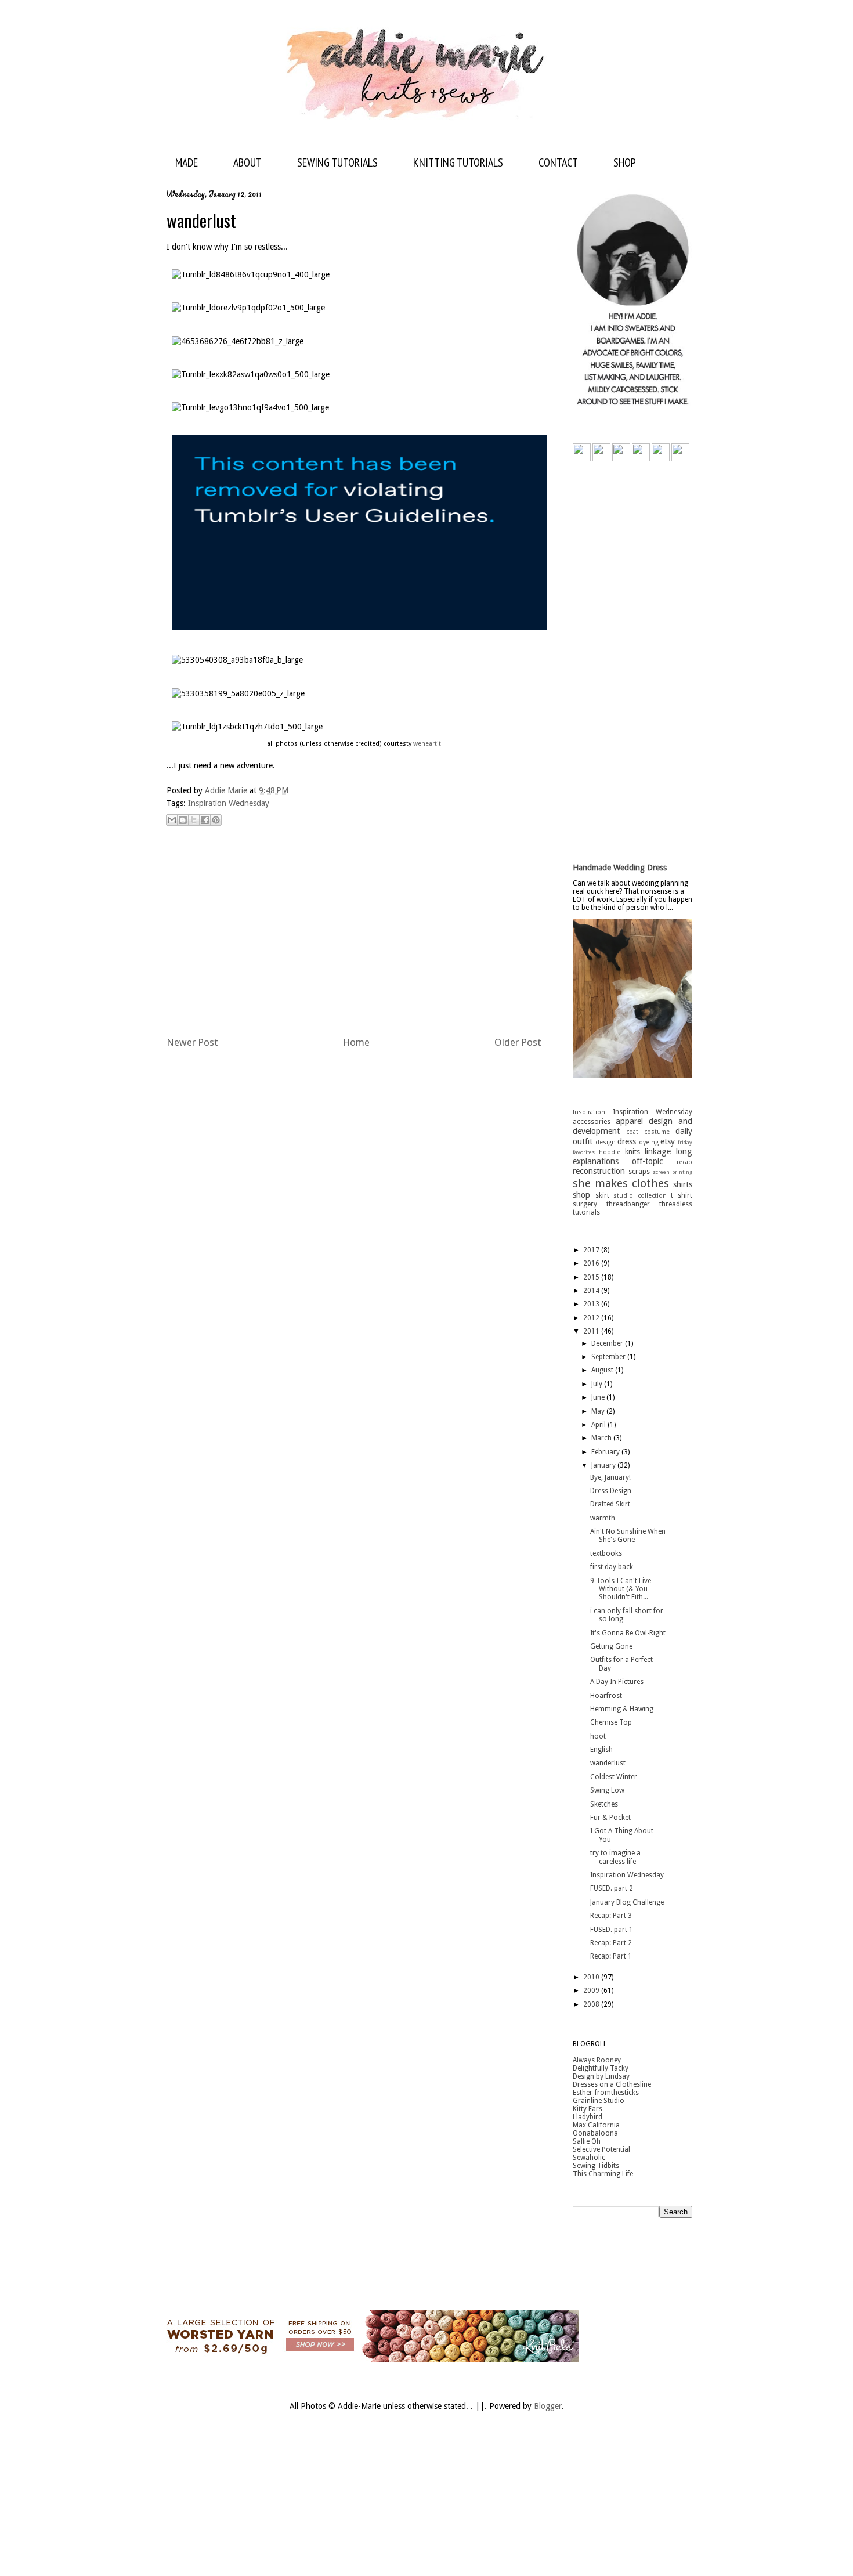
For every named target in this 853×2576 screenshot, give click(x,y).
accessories (592, 1122)
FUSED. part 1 (612, 1930)
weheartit (427, 744)
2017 (592, 1250)
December (608, 1343)
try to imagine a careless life (615, 1857)
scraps (639, 1172)
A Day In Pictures (617, 1682)
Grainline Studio (599, 2101)
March (602, 1438)
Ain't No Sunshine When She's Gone (628, 1536)
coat (632, 1132)
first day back (612, 1567)
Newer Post (192, 1042)
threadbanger (628, 1204)
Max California (596, 2125)
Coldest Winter (614, 1777)
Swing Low (607, 1790)
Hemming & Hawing (622, 1709)
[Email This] (172, 820)
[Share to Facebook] (205, 820)
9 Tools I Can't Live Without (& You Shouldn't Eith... (621, 1589)
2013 (592, 1304)
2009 (592, 1990)
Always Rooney (597, 2060)
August (603, 1370)
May (599, 1411)
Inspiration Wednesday (229, 803)
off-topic (648, 1161)
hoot (598, 1736)
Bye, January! (610, 1477)
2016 (592, 1263)
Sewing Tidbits (596, 2166)
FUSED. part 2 (612, 1888)
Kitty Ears (588, 2109)
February (606, 1452)
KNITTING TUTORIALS (458, 162)
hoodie (610, 1152)
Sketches (604, 1804)
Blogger (548, 2406)
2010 (592, 1977)
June (599, 1397)
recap (684, 1162)
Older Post (518, 1042)
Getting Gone (611, 1646)
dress (627, 1141)
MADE (187, 162)
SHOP (625, 162)
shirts (683, 1184)
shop (581, 1195)
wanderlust (608, 1763)
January (604, 1465)
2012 (592, 1318)
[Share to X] (194, 820)
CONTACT (558, 162)
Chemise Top (611, 1722)
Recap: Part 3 (611, 1916)
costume (657, 1132)
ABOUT (247, 162)
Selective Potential (601, 2149)
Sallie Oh (587, 2141)
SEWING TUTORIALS (337, 162)
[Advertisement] (354, 933)
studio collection (640, 1196)
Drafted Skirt (610, 1504)
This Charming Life (603, 2174)
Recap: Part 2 (611, 1943)
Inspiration (589, 1112)
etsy (668, 1141)
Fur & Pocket (610, 1818)
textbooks (606, 1553)
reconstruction (599, 1171)
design (606, 1142)
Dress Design (611, 1491)
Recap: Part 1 (611, 1956)
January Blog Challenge (627, 1902)
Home (356, 1042)
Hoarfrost (606, 1696)
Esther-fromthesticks (606, 2093)
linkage (658, 1151)
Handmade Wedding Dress (620, 868)
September (609, 1357)
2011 (592, 1331)
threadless (676, 1204)
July (598, 1384)
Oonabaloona (595, 2133)
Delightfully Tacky (601, 2068)
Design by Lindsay (601, 2076)
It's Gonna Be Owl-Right (628, 1633)
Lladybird (588, 2117)
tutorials (586, 1212)
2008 (592, 2004)
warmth (603, 1518)
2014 (592, 1291)
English (601, 1750)
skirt (602, 1195)
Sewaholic (589, 2158)
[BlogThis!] (183, 820)
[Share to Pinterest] (216, 820)
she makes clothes (621, 1184)
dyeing (649, 1142)
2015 (592, 1277)
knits (632, 1152)
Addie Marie (227, 790)
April (599, 1425)
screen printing (673, 1172)
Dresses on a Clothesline (612, 2084)
